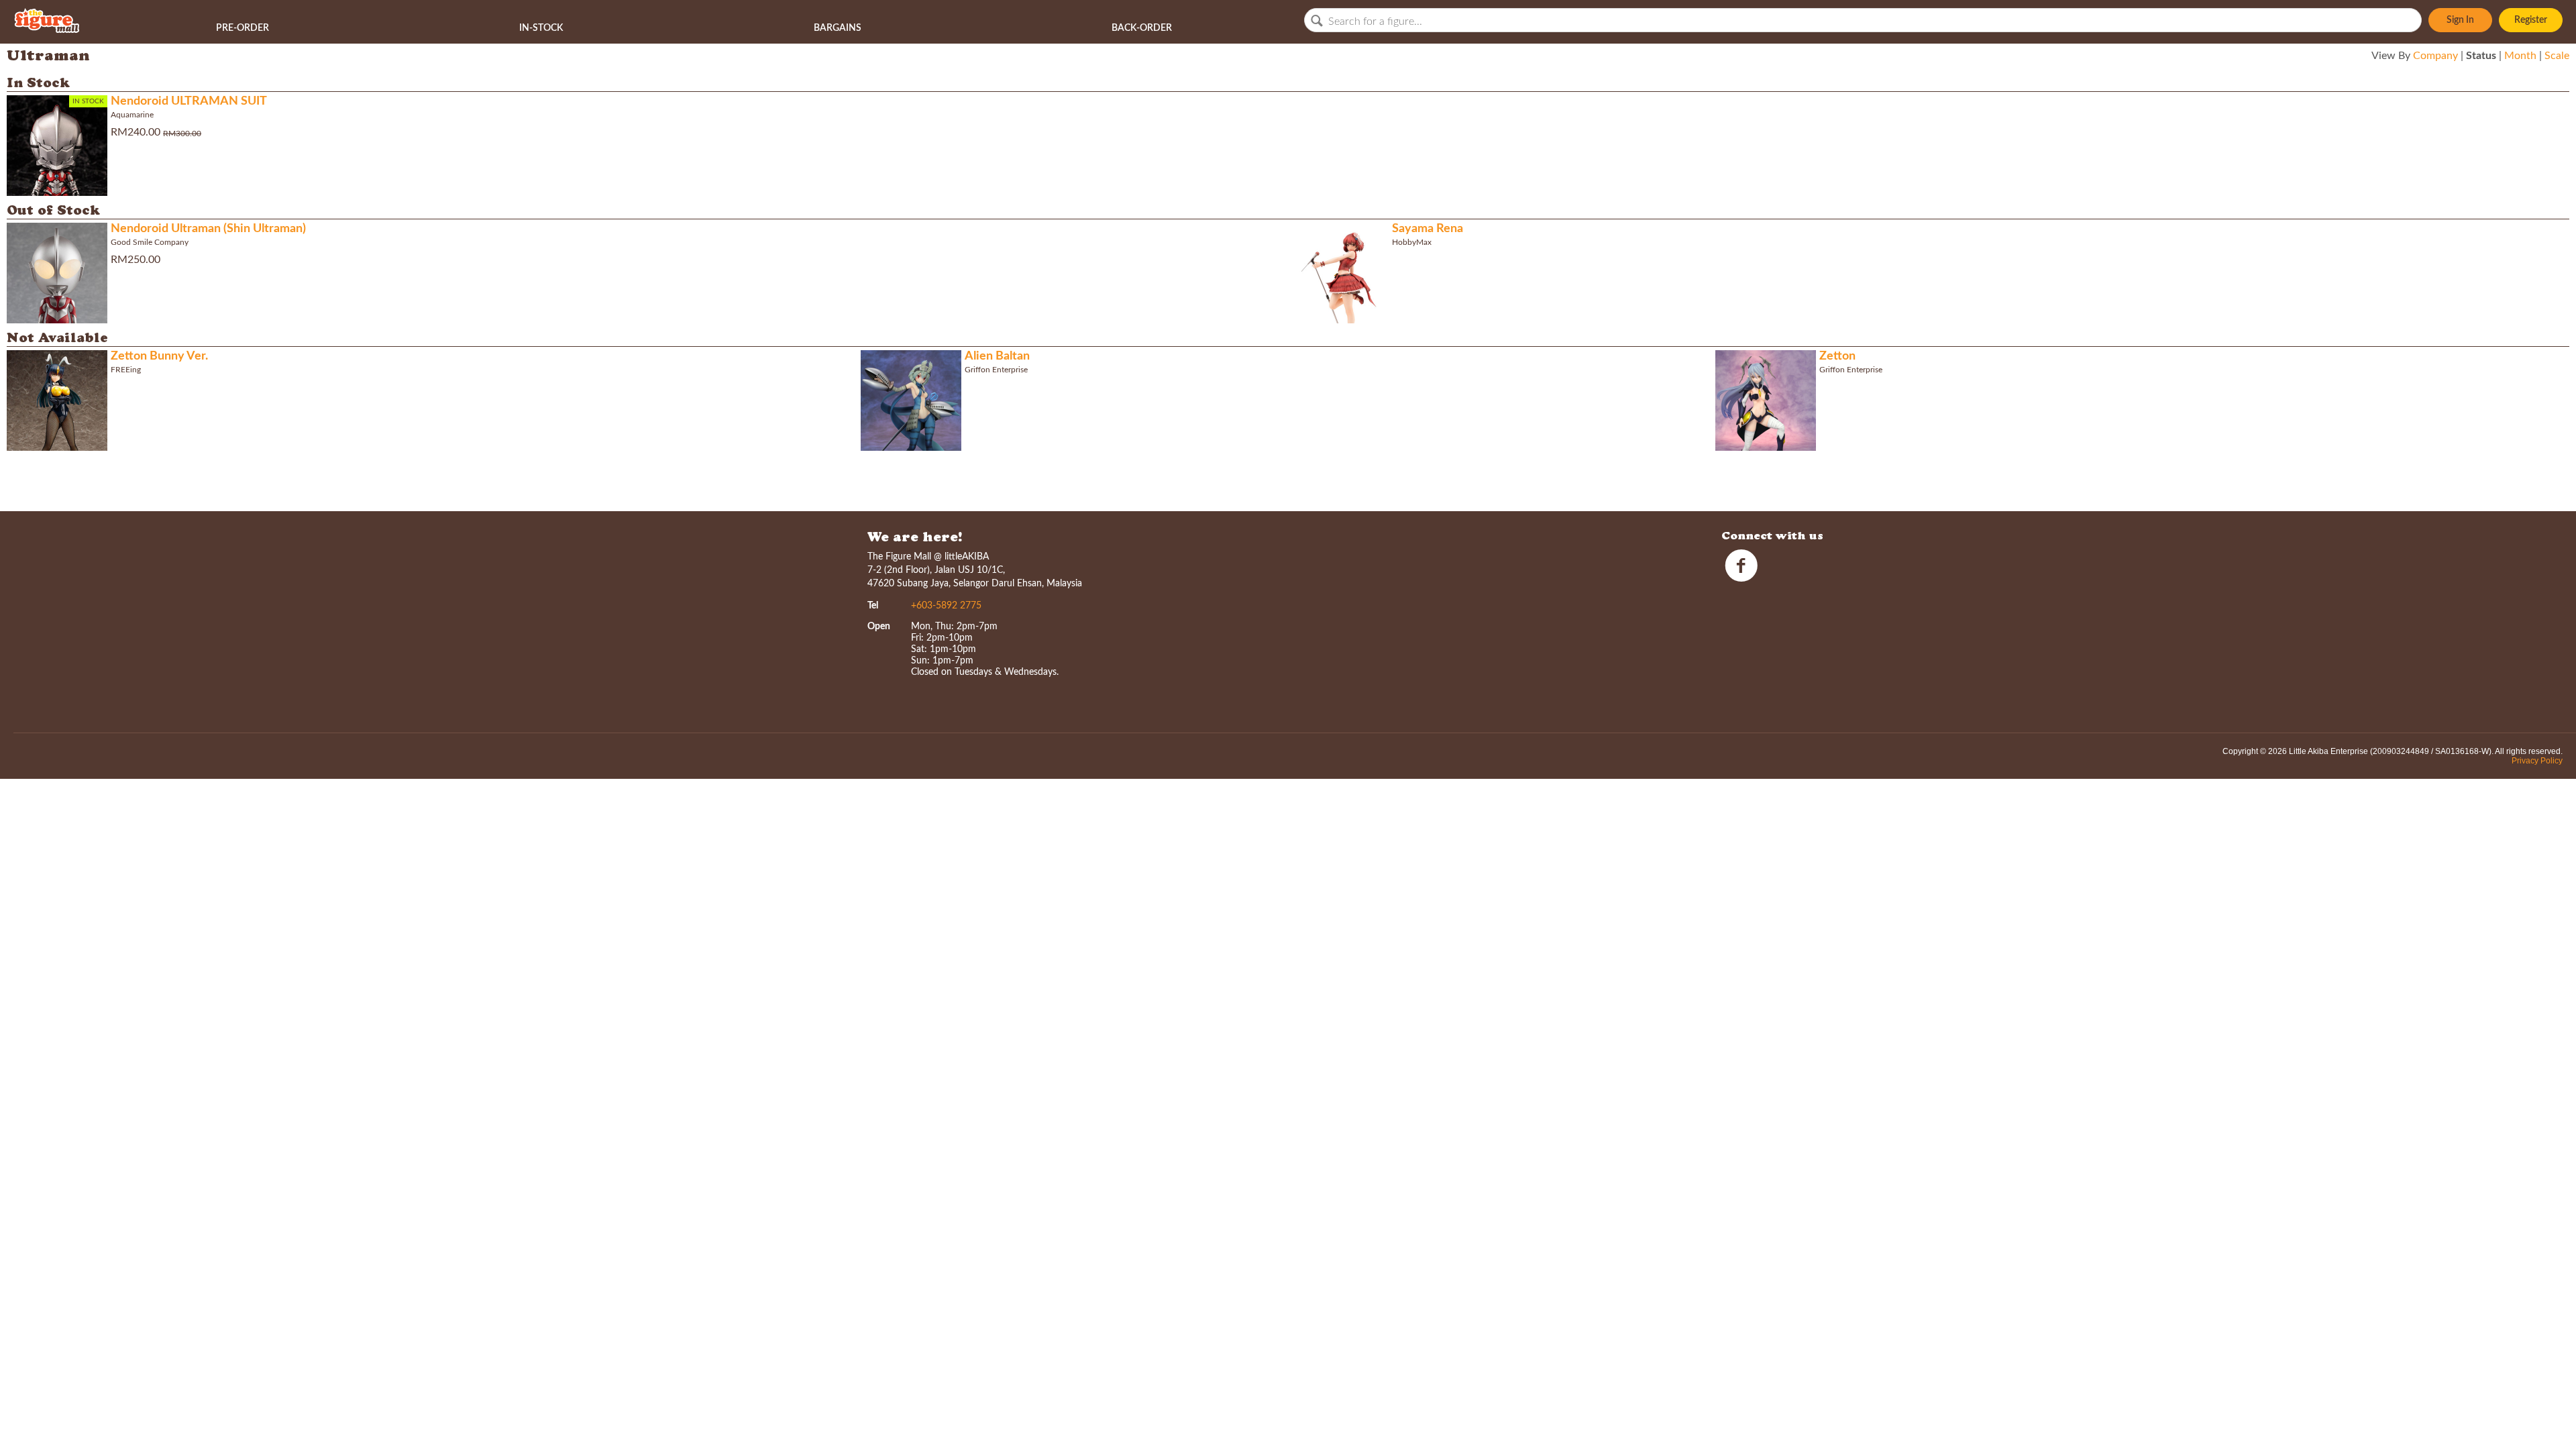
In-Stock (541, 28)
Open (879, 627)
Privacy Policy (2537, 761)
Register (2531, 20)
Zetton (1837, 356)
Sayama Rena (1428, 229)
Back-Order (1142, 28)
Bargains (838, 28)
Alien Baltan (997, 356)
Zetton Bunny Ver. (159, 356)
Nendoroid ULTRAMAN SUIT (189, 101)
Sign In (2460, 20)
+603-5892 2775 (946, 606)
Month (2520, 56)
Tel (873, 606)
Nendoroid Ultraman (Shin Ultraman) (208, 229)
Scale (2557, 56)
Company (2435, 56)
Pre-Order (243, 28)
